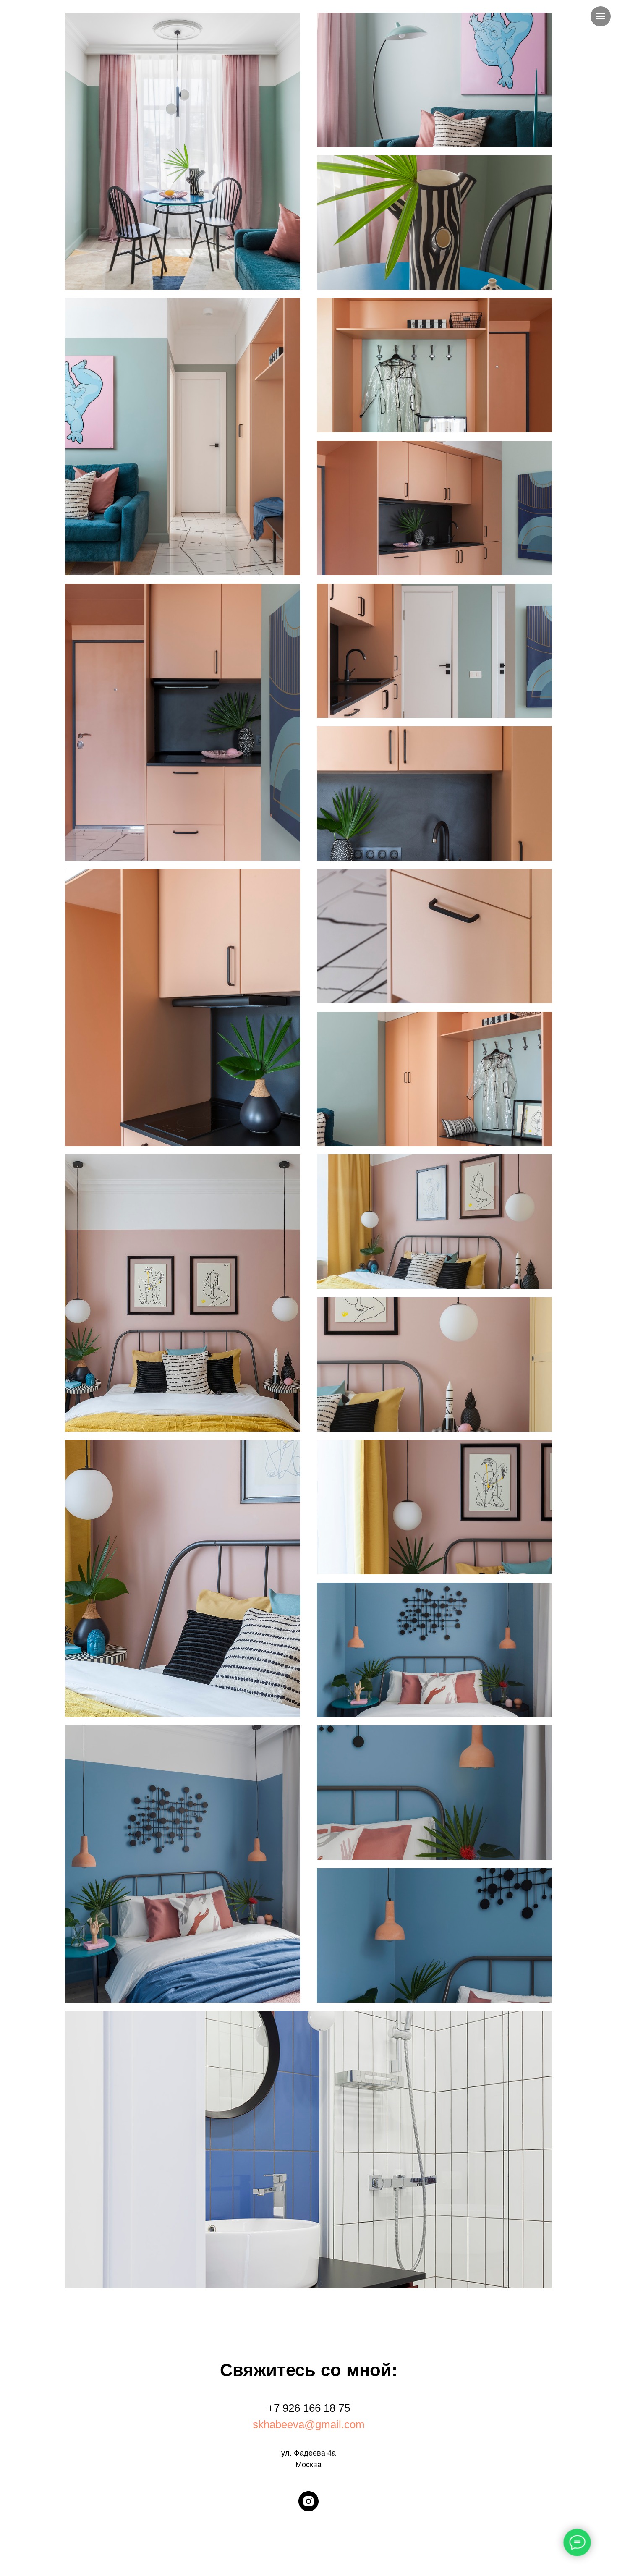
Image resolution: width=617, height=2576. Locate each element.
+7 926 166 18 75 (309, 2408)
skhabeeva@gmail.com (309, 2424)
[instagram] (308, 2501)
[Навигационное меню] (601, 16)
